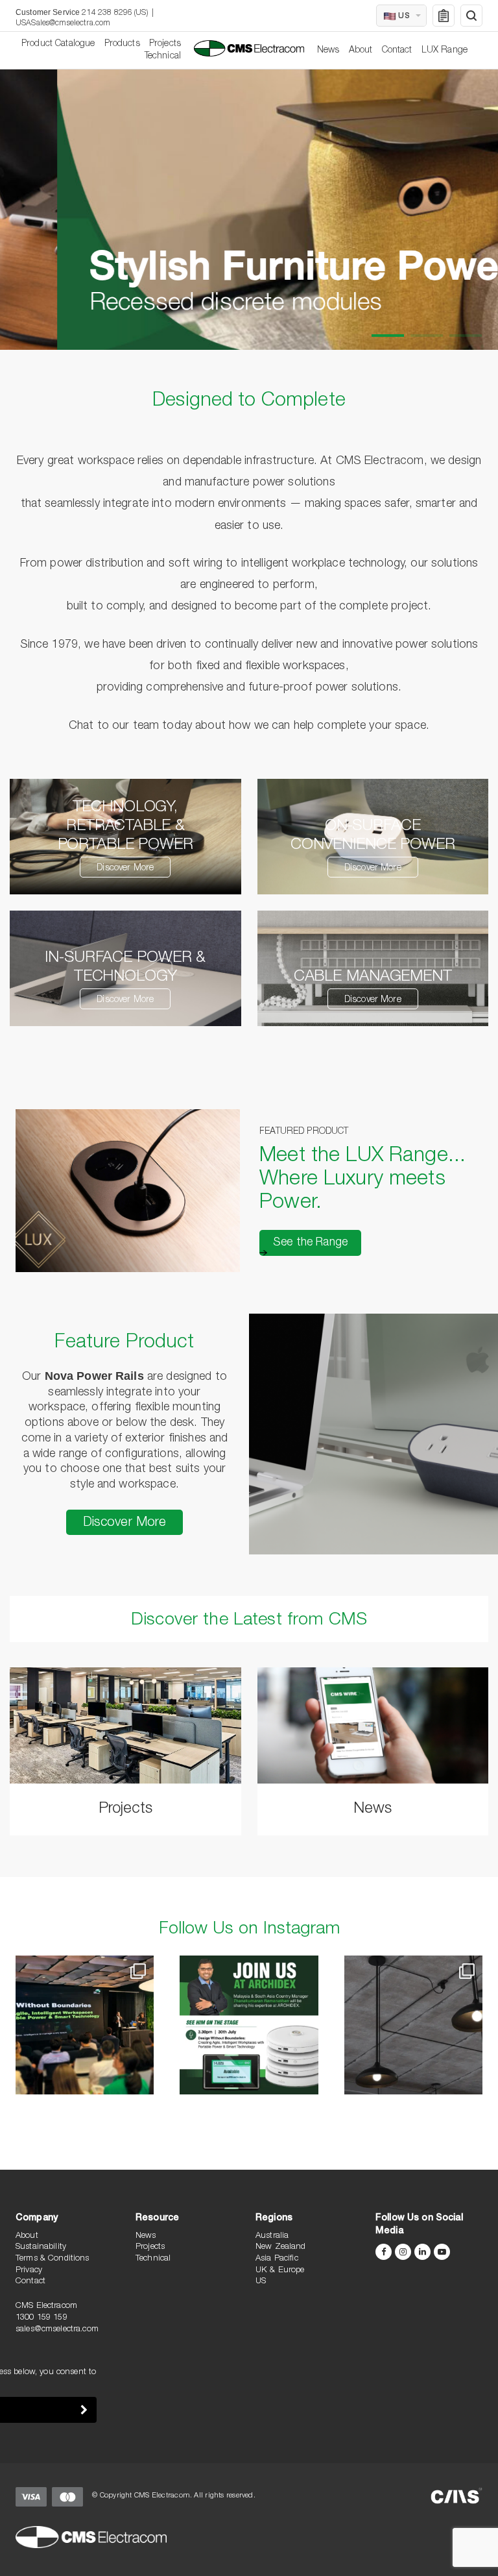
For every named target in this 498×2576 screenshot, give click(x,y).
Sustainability (41, 2247)
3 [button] (466, 336)
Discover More (125, 1523)
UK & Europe (280, 2271)
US (261, 2282)
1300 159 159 (41, 2318)
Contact (397, 51)
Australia (272, 2236)
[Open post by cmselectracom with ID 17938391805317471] (249, 2025)
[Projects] (125, 1751)
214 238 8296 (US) (114, 13)
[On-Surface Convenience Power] (373, 837)
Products (122, 44)
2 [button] (427, 336)
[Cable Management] (373, 968)
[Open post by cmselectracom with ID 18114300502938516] (85, 2025)
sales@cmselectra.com (57, 2330)
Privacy (29, 2271)
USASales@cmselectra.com (63, 23)
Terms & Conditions (53, 2259)
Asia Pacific (277, 2259)
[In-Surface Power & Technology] (125, 968)
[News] (373, 1751)
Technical (163, 56)
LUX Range (445, 51)
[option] (249, 210)
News (328, 51)
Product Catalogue (58, 44)
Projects (165, 44)
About (361, 51)
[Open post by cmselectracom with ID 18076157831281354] (413, 2025)
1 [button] (388, 336)
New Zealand (281, 2247)
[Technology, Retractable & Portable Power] (125, 837)
